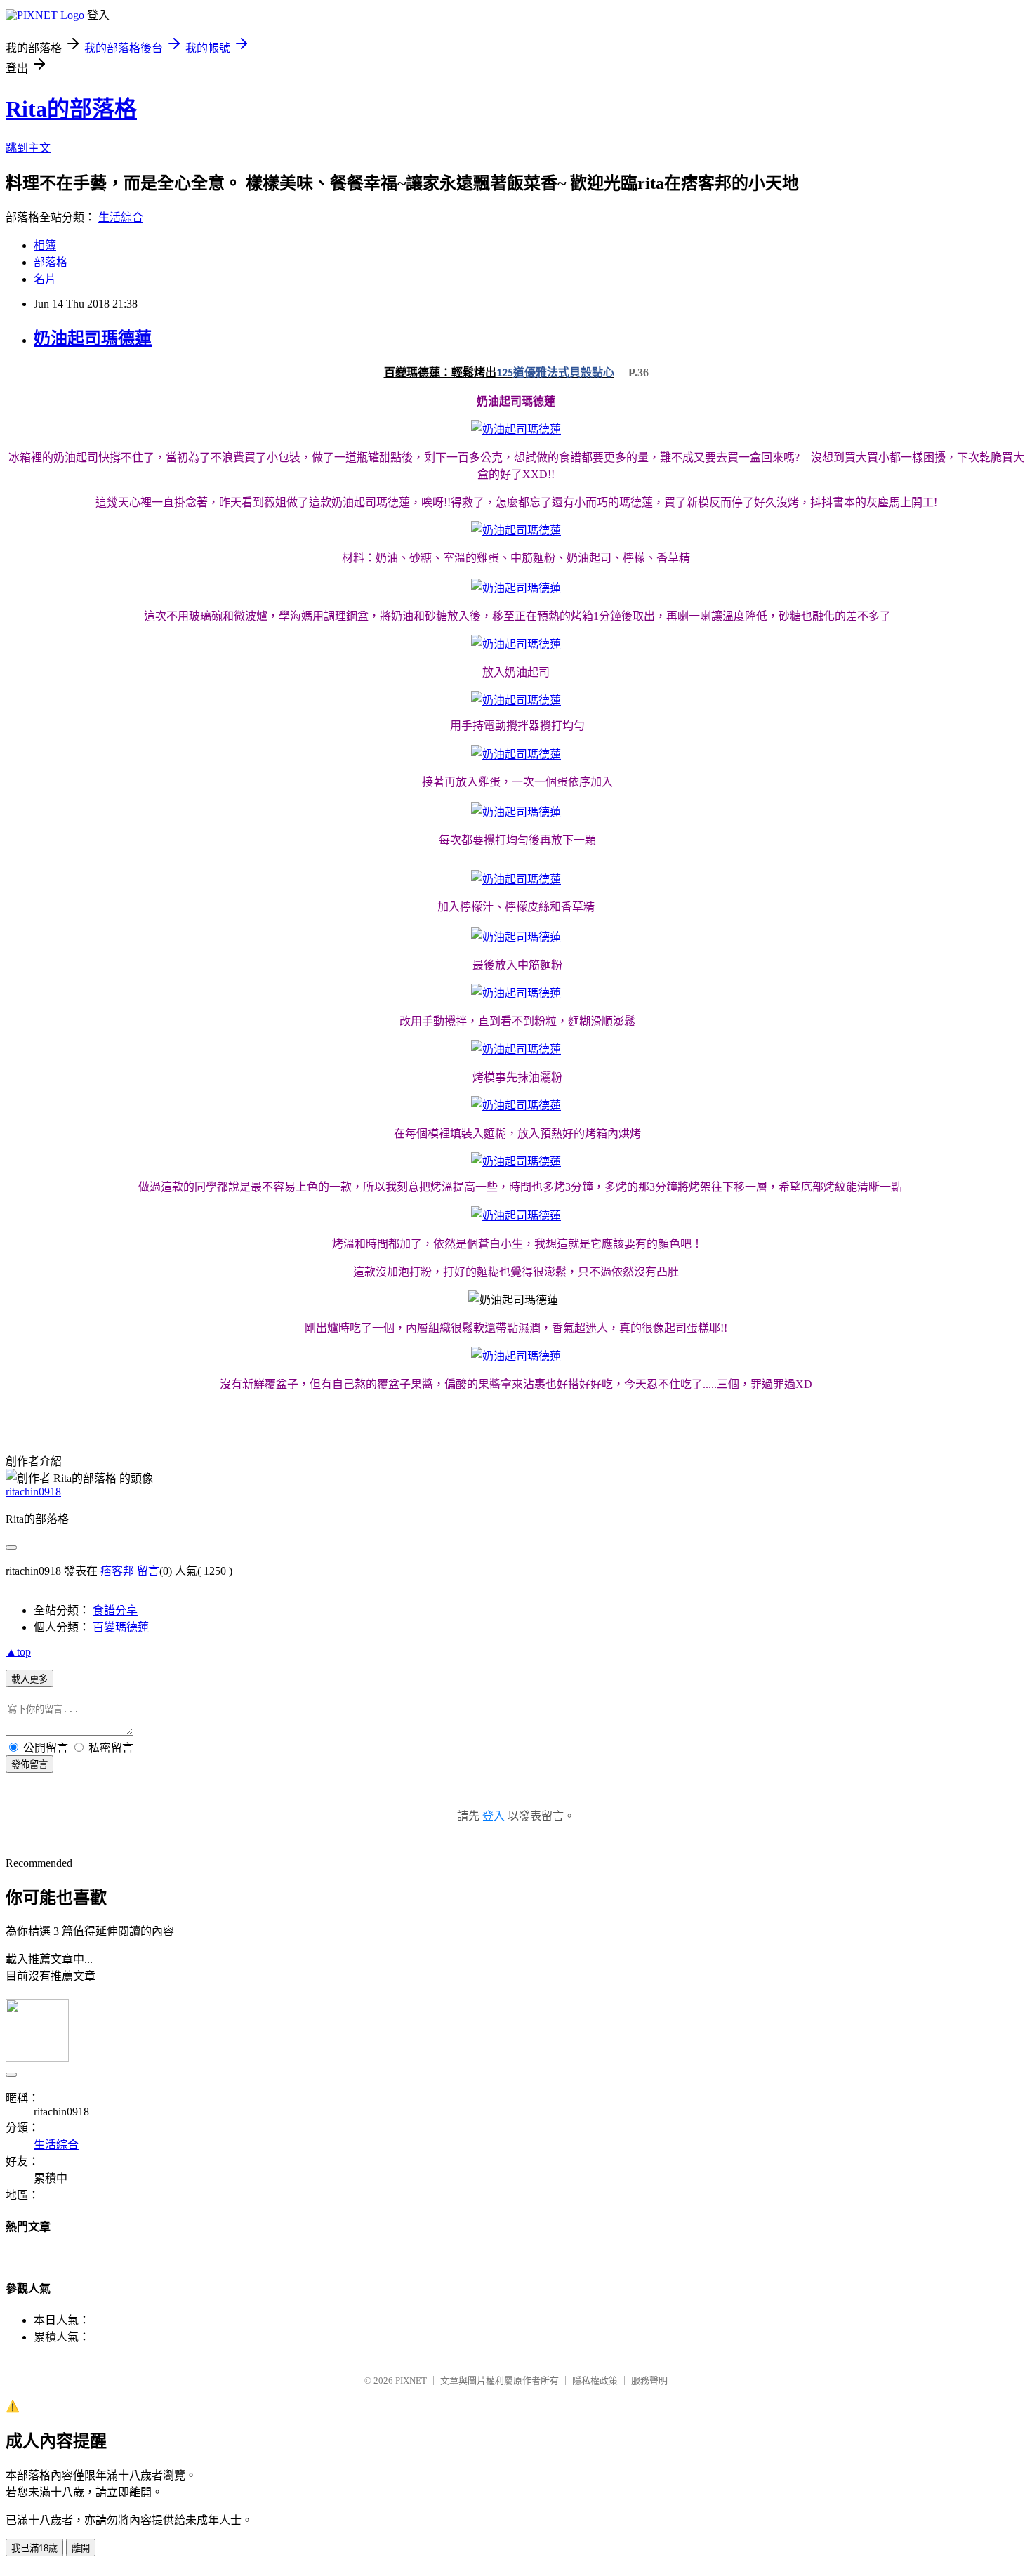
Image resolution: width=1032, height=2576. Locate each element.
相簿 (45, 245)
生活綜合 (121, 217)
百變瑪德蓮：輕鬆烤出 (440, 372)
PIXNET (411, 2380)
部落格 (51, 262)
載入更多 (29, 1679)
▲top (18, 1652)
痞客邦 (117, 1571)
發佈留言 (29, 1765)
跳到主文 (28, 148)
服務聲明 (649, 2380)
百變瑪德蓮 (121, 1627)
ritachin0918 (33, 1492)
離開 (81, 2548)
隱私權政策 (595, 2380)
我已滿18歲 (34, 2548)
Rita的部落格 (71, 109)
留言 (148, 1571)
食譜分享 (115, 1610)
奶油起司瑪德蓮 (93, 338)
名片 (45, 279)
